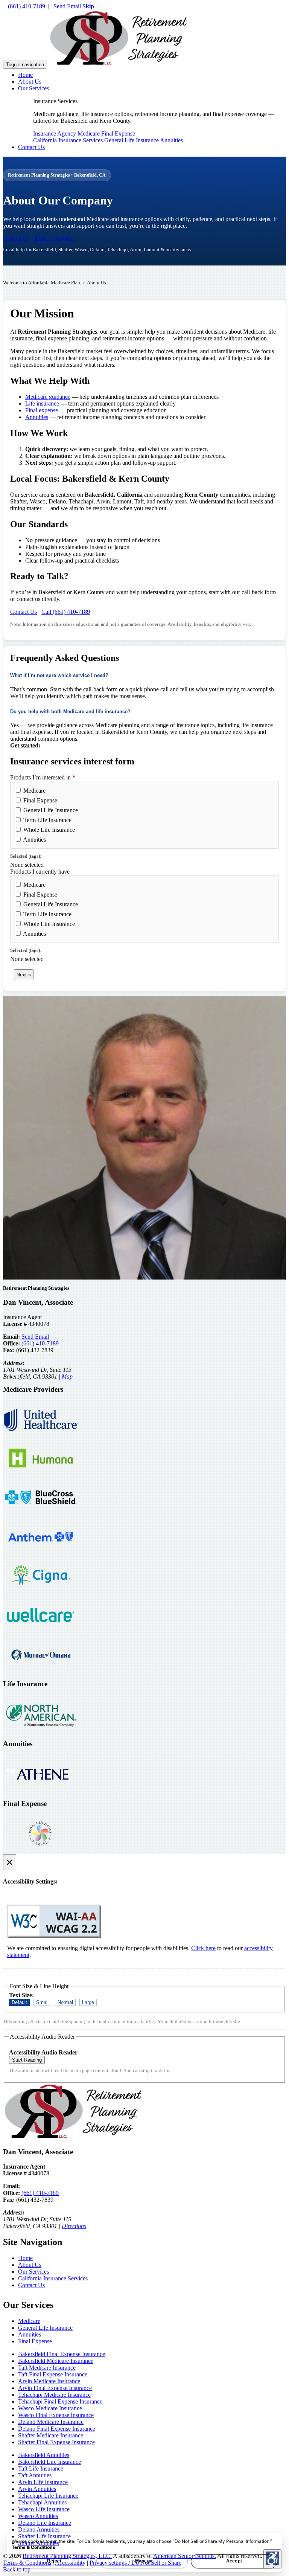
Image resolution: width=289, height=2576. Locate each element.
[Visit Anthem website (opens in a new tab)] (41, 1553)
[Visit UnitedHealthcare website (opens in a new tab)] (41, 1436)
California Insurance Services (68, 140)
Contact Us (31, 147)
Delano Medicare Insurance (51, 2422)
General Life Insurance (132, 140)
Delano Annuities (39, 2529)
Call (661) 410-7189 (66, 612)
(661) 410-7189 (27, 6)
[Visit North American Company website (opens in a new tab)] (41, 1731)
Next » (24, 975)
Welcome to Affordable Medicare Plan (42, 283)
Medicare (89, 133)
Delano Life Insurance (45, 2523)
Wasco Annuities (38, 2516)
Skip (88, 6)
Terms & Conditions (33, 2547)
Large (88, 2002)
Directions (74, 2226)
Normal (65, 2002)
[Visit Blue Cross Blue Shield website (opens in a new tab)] (41, 1514)
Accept (234, 2561)
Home (25, 75)
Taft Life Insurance (41, 2468)
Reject (54, 2561)
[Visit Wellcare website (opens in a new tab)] (41, 1632)
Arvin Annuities (37, 2489)
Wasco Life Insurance (44, 2509)
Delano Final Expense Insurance (57, 2429)
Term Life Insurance (47, 820)
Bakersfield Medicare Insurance (56, 2361)
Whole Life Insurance (48, 830)
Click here (203, 1948)
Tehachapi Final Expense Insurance (60, 2401)
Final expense (42, 410)
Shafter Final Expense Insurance (56, 2442)
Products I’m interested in (43, 777)
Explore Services (54, 239)
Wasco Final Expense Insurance (56, 2415)
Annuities (171, 140)
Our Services (33, 88)
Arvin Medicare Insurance (49, 2381)
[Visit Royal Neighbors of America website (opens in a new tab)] (41, 1851)
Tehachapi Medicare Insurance (54, 2395)
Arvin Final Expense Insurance (55, 2388)
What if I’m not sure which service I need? (59, 675)
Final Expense (118, 133)
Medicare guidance (48, 397)
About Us (30, 82)
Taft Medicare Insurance (47, 2368)
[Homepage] (119, 64)
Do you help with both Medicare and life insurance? (70, 711)
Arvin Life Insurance (43, 2482)
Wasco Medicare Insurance (50, 2408)
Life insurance (42, 403)
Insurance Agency (55, 133)
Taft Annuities (35, 2475)
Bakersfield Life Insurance (49, 2462)
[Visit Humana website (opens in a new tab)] (41, 1475)
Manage (144, 2561)
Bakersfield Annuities (44, 2455)
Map (67, 1376)
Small (42, 2002)
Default (19, 2002)
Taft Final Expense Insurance (53, 2374)
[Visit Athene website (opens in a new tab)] (41, 1791)
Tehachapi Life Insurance (48, 2496)
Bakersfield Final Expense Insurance (62, 2354)
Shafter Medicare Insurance (51, 2435)
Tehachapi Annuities (42, 2502)
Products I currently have (40, 872)
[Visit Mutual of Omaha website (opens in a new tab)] (41, 1671)
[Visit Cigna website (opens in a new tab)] (41, 1593)
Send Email (67, 6)
